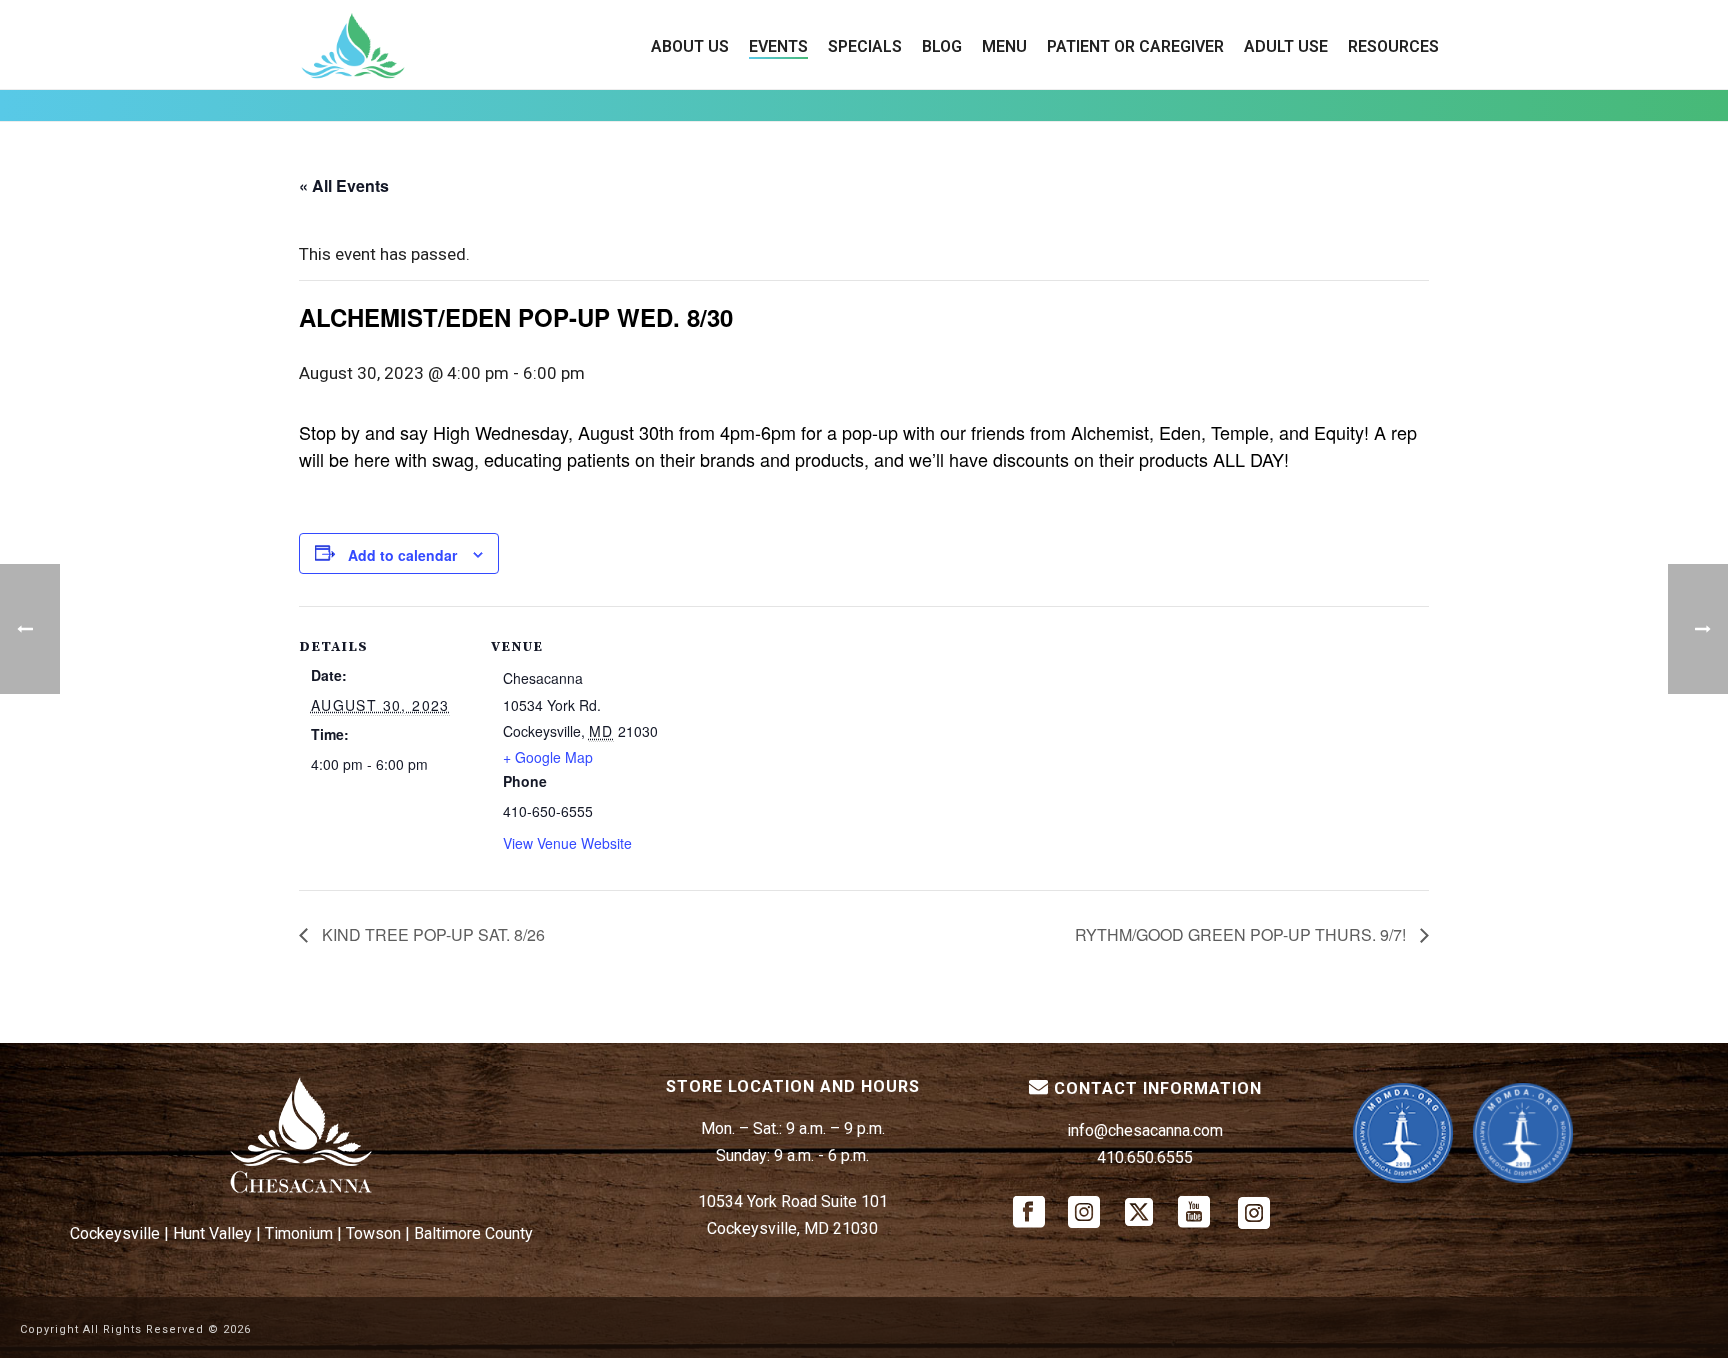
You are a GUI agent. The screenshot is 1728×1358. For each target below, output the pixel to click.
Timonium (299, 1233)
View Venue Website (567, 843)
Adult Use (1286, 46)
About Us (690, 46)
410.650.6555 (1145, 1157)
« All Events (344, 185)
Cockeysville (115, 1233)
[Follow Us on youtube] (1194, 1213)
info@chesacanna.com (1145, 1130)
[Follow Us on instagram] (1084, 1213)
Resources (1393, 46)
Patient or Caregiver (1135, 46)
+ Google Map (548, 757)
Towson (373, 1233)
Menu (1004, 46)
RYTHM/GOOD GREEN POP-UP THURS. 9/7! (1242, 934)
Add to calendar (402, 555)
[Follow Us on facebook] (1029, 1213)
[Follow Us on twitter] (1139, 1213)
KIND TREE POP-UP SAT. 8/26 (431, 934)
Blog (942, 46)
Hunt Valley (212, 1233)
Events (778, 46)
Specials (865, 46)
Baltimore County (473, 1233)
